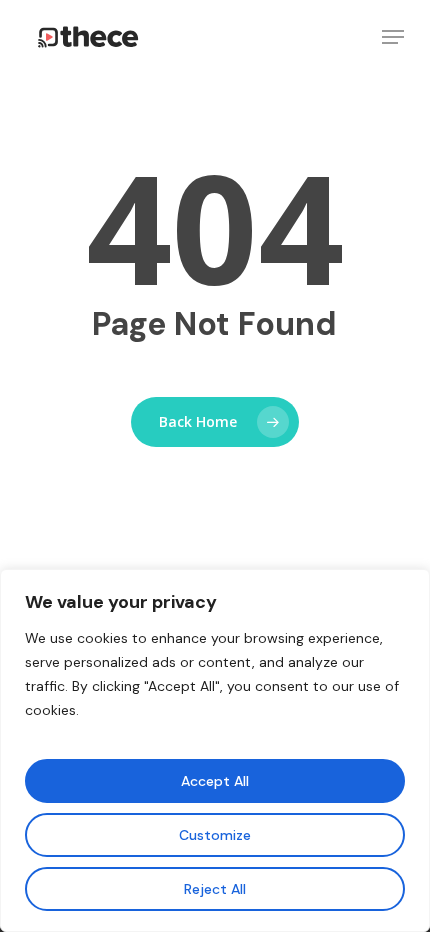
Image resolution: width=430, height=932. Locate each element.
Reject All (215, 889)
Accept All (215, 781)
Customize (215, 835)
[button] (393, 37)
